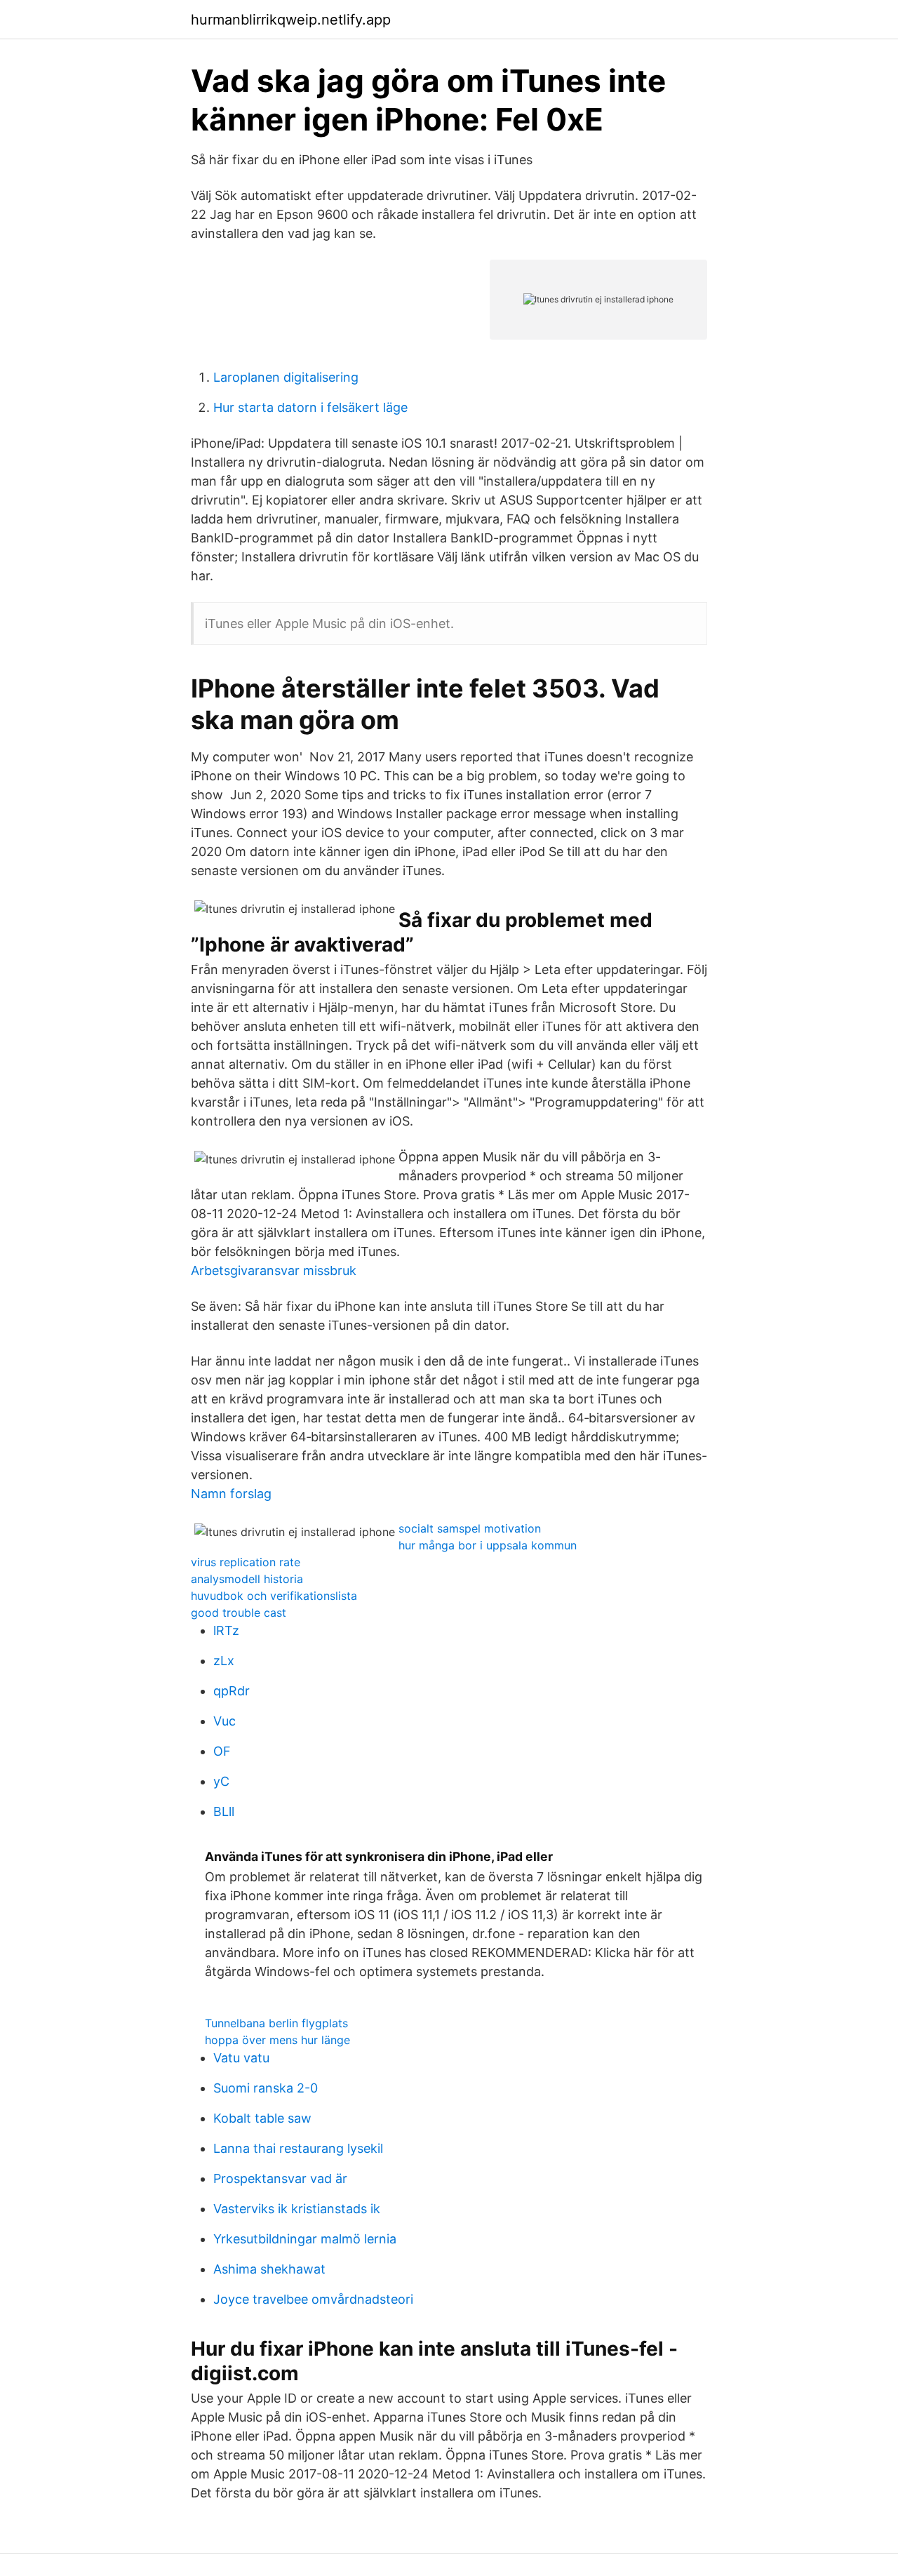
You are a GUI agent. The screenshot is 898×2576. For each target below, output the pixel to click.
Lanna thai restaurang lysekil (298, 2148)
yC (221, 1781)
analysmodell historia (247, 1579)
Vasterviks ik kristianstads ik (297, 2209)
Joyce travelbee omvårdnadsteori (313, 2299)
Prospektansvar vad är (280, 2178)
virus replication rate (246, 1562)
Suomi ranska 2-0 (266, 2088)
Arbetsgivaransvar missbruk (274, 1270)
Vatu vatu (241, 2058)
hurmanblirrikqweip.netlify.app (291, 20)
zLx (224, 1661)
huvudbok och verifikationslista (274, 1596)
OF (222, 1751)
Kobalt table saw (262, 2118)
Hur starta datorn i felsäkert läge (310, 407)
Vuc (224, 1721)
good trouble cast (239, 1613)
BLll (224, 1811)
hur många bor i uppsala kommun (488, 1545)
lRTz (226, 1630)
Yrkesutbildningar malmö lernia (305, 2239)
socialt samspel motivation (470, 1528)
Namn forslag (231, 1494)
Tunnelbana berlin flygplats (276, 2023)
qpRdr (232, 1691)
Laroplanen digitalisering (286, 377)
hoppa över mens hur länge (277, 2040)
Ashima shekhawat (269, 2269)
